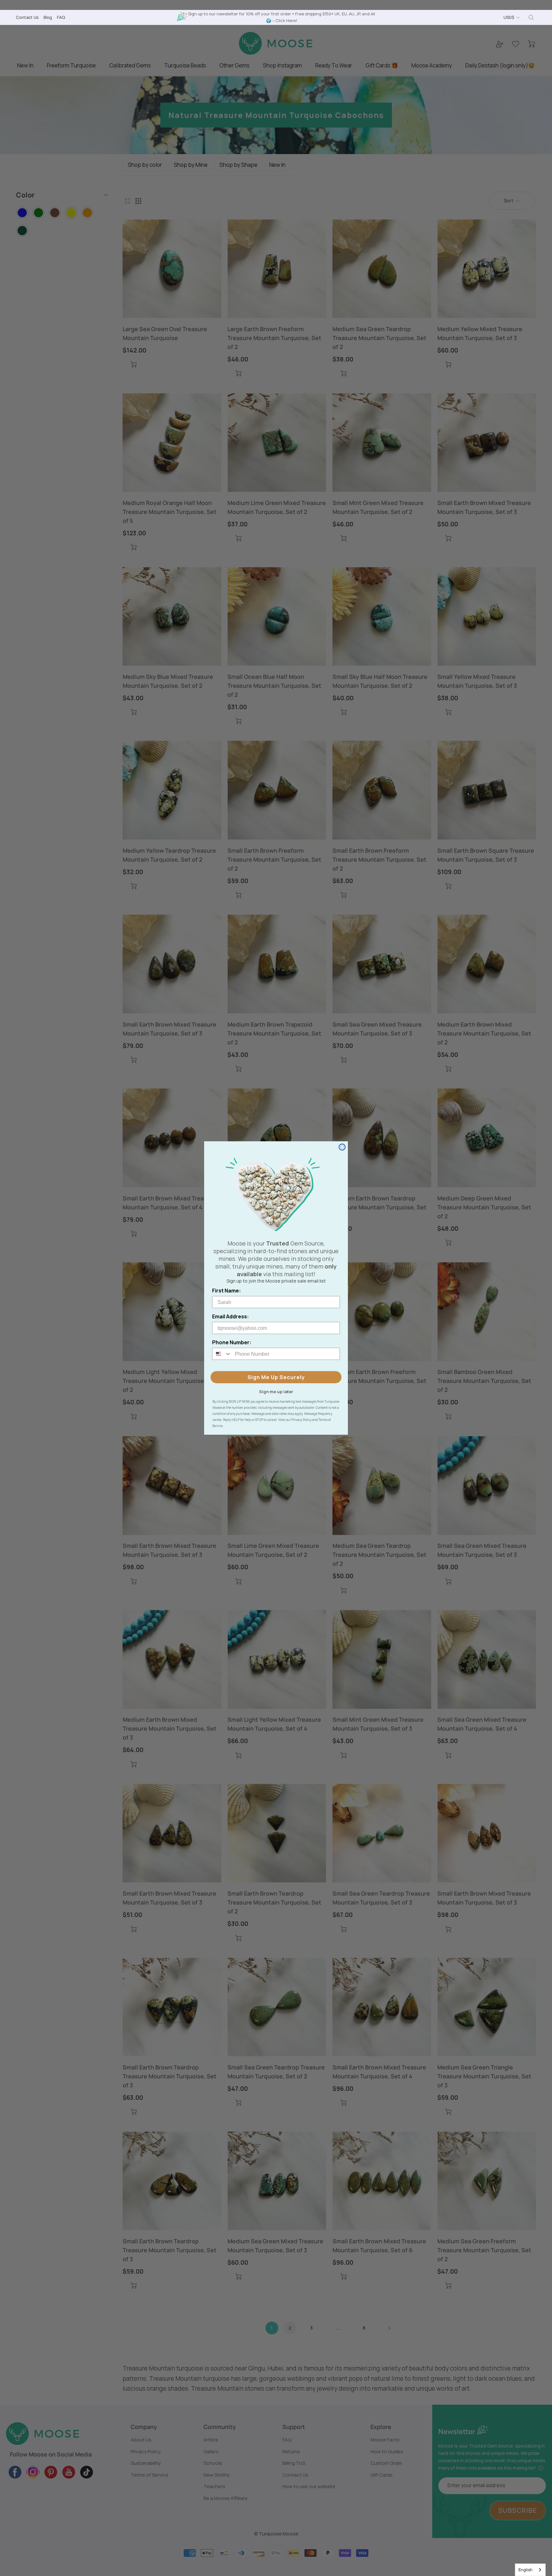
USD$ (509, 17)
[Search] (531, 18)
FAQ (61, 17)
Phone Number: (232, 1342)
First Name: (226, 1291)
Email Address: (230, 1316)
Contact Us (27, 17)
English (525, 2570)
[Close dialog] (342, 1147)
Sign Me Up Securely (276, 1377)
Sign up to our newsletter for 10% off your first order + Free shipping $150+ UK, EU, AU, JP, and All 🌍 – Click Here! (282, 17)
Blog (48, 17)
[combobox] (530, 2570)
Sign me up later (276, 1391)
